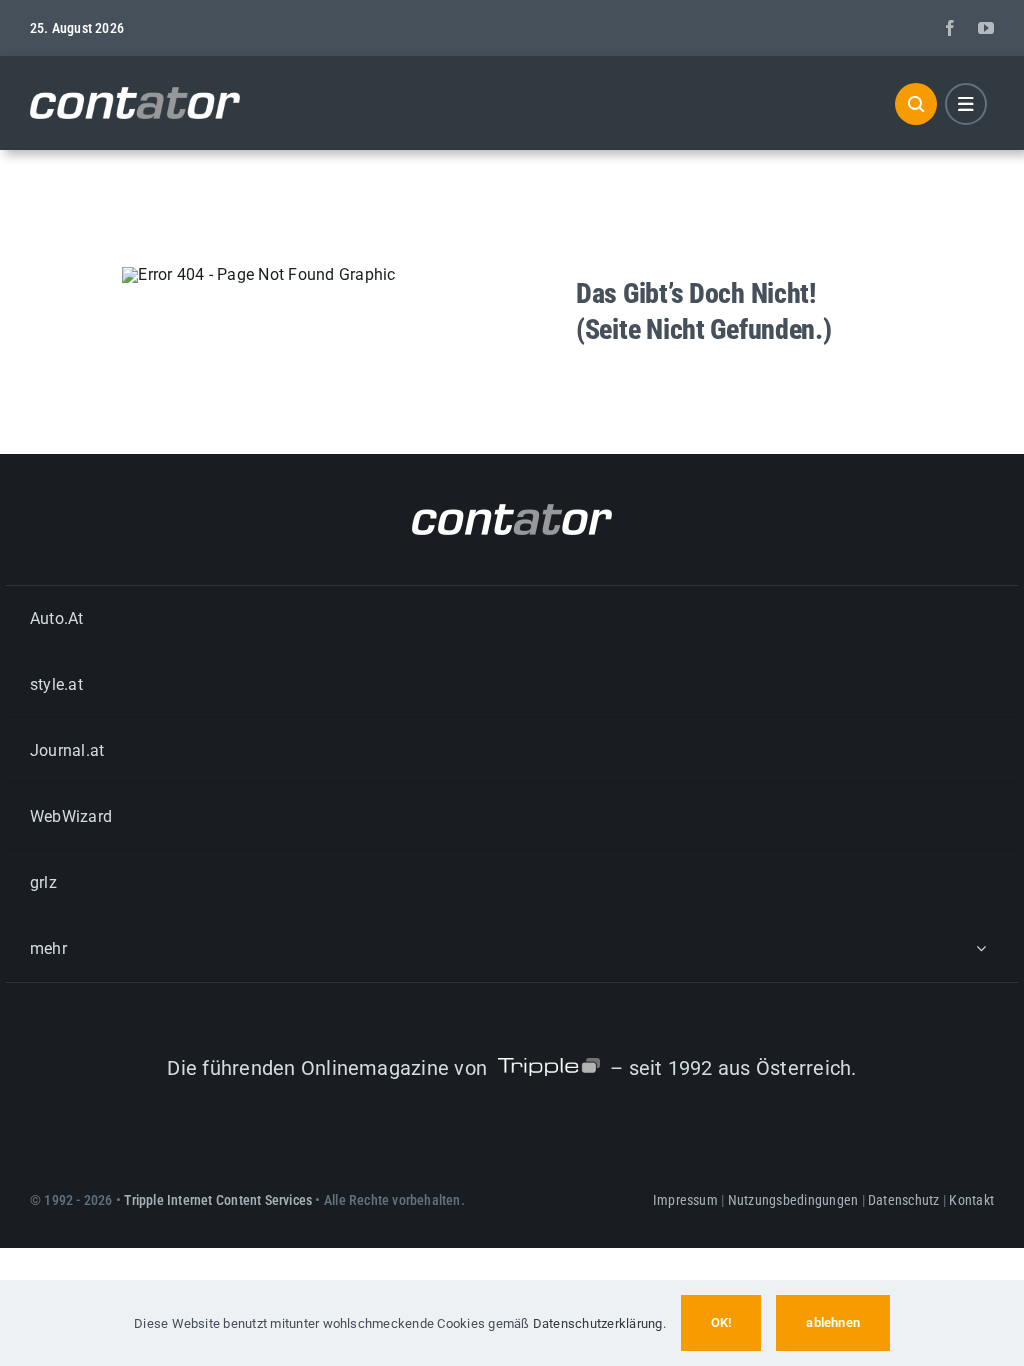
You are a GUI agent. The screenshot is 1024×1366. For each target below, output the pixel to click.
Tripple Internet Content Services (218, 1200)
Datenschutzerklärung (598, 1323)
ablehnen (833, 1322)
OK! (721, 1322)
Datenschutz (904, 1200)
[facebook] (950, 28)
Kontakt (971, 1200)
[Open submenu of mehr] (981, 948)
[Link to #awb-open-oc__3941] (966, 104)
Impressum (685, 1200)
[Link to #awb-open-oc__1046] (916, 104)
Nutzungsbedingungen (793, 1200)
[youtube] (986, 28)
